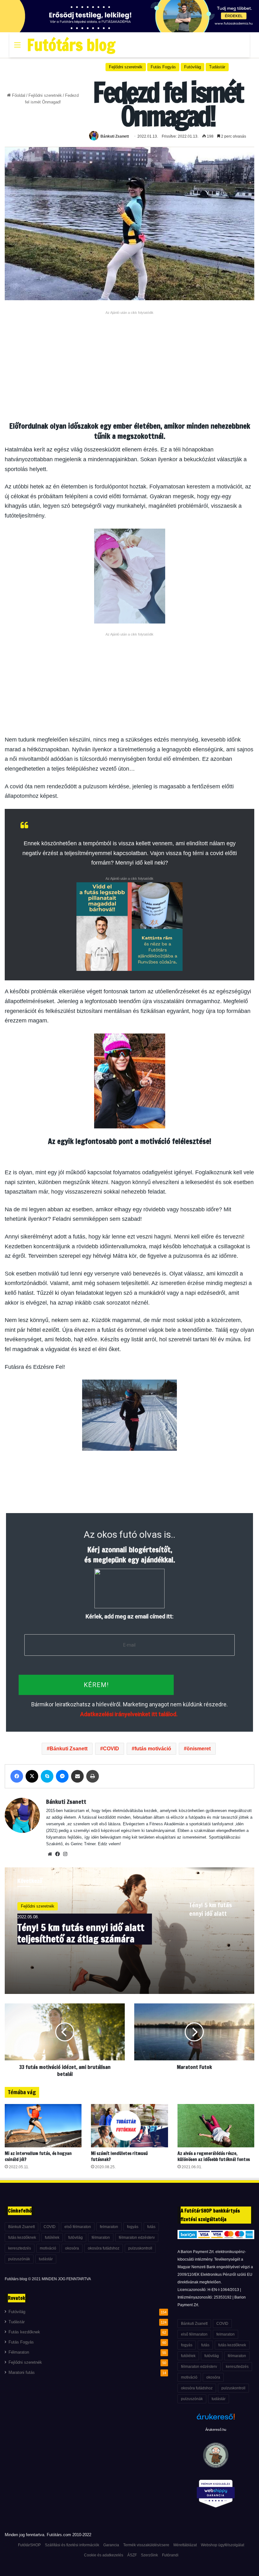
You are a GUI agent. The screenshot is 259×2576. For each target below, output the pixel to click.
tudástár (46, 2259)
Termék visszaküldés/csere (146, 2545)
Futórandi (170, 2555)
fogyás (133, 2227)
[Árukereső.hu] (216, 2420)
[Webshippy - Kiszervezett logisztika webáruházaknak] (216, 2495)
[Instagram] (65, 1854)
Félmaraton (19, 2352)
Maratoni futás (22, 2373)
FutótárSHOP (29, 2545)
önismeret (199, 1749)
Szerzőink (149, 2555)
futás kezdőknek (22, 2238)
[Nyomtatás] (93, 1776)
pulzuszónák (19, 2259)
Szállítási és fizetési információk (72, 2545)
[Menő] (17, 47)
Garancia (111, 2545)
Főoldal (18, 95)
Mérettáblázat (185, 2545)
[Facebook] (17, 1776)
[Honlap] (50, 1854)
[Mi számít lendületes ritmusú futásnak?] (129, 2126)
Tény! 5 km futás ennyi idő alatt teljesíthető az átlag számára (81, 1933)
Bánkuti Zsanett (115, 136)
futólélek (52, 2238)
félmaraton (101, 2238)
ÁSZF (132, 2555)
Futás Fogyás (163, 67)
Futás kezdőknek (24, 2332)
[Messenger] (62, 1776)
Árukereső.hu (216, 2430)
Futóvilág (193, 67)
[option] (129, 1931)
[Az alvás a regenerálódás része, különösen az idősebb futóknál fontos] (216, 2126)
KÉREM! (96, 1685)
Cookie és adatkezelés (104, 2555)
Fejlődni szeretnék (45, 95)
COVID (111, 1749)
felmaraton (109, 2227)
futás (151, 2227)
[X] (32, 1776)
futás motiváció (153, 1749)
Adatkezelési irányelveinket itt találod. (129, 1714)
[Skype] (47, 1776)
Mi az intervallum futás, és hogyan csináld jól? (38, 2156)
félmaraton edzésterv (137, 2238)
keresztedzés (20, 2248)
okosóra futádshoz (104, 2248)
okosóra (72, 2248)
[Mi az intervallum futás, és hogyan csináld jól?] (43, 2126)
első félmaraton (78, 2227)
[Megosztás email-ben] (77, 1776)
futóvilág (75, 2238)
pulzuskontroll (140, 2248)
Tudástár (217, 67)
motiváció (48, 2248)
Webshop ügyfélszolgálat (223, 2545)
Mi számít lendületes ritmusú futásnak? (119, 2156)
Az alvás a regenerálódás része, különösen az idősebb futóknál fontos (214, 2156)
